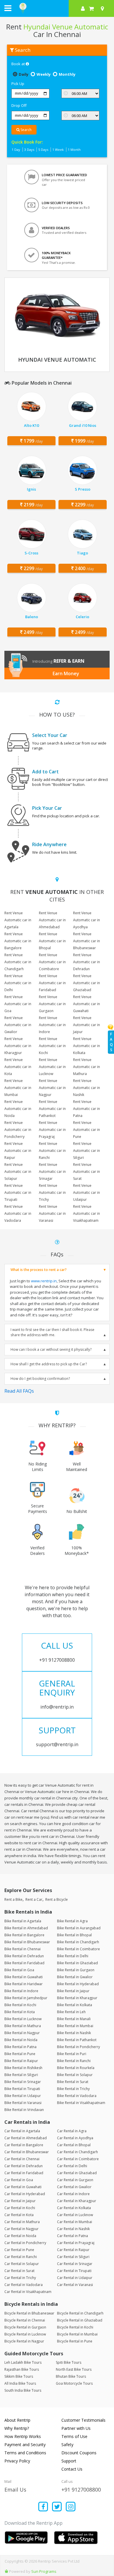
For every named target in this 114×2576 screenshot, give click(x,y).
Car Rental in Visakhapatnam (28, 2292)
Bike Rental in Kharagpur (77, 1998)
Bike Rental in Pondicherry (78, 2047)
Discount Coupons (79, 2453)
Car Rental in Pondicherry (25, 2243)
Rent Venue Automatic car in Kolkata (87, 1046)
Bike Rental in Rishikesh (23, 2068)
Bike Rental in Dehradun (24, 1956)
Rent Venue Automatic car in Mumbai (18, 1088)
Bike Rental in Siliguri (21, 2075)
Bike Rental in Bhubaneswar (27, 1942)
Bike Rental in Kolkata (75, 2005)
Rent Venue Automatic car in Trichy (52, 1192)
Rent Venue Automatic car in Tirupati (18, 1192)
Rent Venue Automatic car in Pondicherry (18, 1130)
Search (26, 130)
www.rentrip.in (44, 1281)
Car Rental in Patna (72, 2236)
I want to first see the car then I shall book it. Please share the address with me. (52, 1332)
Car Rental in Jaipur (20, 2201)
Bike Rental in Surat (73, 2082)
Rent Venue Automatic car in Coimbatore (52, 962)
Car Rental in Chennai (22, 2159)
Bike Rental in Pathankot (77, 2040)
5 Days (43, 150)
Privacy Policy (17, 2461)
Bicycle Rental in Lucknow (25, 2334)
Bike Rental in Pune (20, 2054)
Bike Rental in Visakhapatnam (81, 2103)
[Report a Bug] (6, 2571)
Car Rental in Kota (19, 2215)
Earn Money (66, 673)
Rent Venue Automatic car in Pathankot (52, 1109)
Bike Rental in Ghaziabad (77, 1963)
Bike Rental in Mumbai (75, 2026)
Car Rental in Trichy (20, 2278)
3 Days (29, 150)
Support (69, 2461)
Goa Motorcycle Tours (74, 2383)
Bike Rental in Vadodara (77, 2096)
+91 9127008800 (81, 2490)
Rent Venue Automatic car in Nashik (87, 1088)
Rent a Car (34, 1899)
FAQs (111, 1042)
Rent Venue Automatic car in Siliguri (87, 1151)
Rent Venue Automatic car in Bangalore (18, 941)
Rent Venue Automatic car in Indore (52, 1025)
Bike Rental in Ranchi (74, 2061)
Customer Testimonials (83, 2420)
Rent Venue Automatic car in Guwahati (87, 1004)
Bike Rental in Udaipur (23, 2096)
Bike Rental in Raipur (21, 2061)
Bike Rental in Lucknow (23, 2019)
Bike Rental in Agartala (23, 1921)
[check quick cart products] (91, 8)
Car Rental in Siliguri (73, 2257)
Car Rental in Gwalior (74, 2187)
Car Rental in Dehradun (24, 2166)
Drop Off (19, 105)
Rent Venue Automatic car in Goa (18, 1004)
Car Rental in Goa (19, 2180)
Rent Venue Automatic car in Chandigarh (18, 962)
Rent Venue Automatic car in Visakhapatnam (87, 1213)
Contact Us (72, 2469)
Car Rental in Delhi (72, 2166)
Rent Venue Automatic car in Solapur (18, 1172)
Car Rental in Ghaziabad (77, 2173)
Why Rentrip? (17, 2428)
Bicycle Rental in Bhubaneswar (29, 2313)
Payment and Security (25, 2445)
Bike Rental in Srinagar (23, 2082)
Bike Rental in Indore (21, 1991)
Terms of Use (74, 2436)
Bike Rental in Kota (20, 2012)
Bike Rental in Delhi (73, 1956)
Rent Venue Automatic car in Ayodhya (87, 920)
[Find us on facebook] (43, 2507)
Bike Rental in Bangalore (24, 1935)
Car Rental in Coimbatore (78, 2159)
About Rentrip (17, 2420)
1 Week (58, 150)
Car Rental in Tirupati (74, 2271)
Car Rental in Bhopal (74, 2145)
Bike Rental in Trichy (73, 2089)
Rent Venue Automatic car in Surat (87, 1172)
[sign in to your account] (83, 8)
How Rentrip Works (23, 2436)
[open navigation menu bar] (8, 8)
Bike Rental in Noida (21, 2040)
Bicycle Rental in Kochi (75, 2327)
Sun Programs (44, 2571)
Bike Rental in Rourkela (76, 2068)
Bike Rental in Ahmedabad (26, 1928)
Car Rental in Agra (72, 2131)
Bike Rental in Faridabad (24, 1963)
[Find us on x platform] (57, 2507)
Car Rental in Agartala (22, 2131)
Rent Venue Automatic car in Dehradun (87, 962)
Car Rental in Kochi (20, 2208)
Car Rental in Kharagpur (77, 2201)
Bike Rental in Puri (72, 2054)
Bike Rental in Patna (20, 2047)
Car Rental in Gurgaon (75, 2180)
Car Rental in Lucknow (75, 2215)
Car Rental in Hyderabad (25, 2194)
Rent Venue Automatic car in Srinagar (52, 1172)
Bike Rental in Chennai (23, 1949)
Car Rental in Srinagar (75, 2264)
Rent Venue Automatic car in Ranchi (52, 1151)
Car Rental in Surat (19, 2271)
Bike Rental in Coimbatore (78, 1949)
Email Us (15, 2490)
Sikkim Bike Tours (19, 2376)
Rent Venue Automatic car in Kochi (52, 1046)
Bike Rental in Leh (71, 2012)
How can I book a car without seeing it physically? (51, 1349)
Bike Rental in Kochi (20, 2005)
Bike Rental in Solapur (75, 2075)
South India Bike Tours (23, 2390)
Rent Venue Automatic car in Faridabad (52, 983)
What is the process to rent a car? (39, 1270)
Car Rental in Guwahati (23, 2187)
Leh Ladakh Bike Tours (23, 2362)
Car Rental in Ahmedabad (26, 2138)
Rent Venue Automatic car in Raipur (18, 1151)
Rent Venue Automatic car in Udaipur (87, 1192)
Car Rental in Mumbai (75, 2222)
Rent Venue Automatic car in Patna (87, 1109)
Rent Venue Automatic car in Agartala (18, 920)
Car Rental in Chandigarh (77, 2152)
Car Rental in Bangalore (24, 2145)
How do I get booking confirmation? (40, 1379)
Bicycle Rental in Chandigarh (80, 2313)
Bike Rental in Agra (72, 1921)
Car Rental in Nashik (73, 2229)
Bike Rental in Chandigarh (78, 1942)
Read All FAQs (19, 1391)
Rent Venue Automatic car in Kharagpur (18, 1046)
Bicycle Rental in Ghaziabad (80, 2320)
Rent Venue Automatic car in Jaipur (87, 1025)
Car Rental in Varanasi (75, 2285)
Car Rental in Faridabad (24, 2173)
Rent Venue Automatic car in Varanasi (52, 1213)
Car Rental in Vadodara (24, 2285)
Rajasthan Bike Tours (22, 2369)
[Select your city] (103, 8)
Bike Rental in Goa (19, 1970)
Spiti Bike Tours (69, 2362)
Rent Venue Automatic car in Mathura (87, 1067)
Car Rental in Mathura (22, 2222)
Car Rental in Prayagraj (76, 2243)
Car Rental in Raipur (73, 2250)
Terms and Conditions (25, 2453)
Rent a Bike (13, 1899)
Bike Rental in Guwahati (24, 1977)
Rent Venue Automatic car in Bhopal (52, 941)
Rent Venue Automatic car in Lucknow (52, 1067)
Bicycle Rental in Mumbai (77, 2334)
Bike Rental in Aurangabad (79, 1928)
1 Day (16, 150)
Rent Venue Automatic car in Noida (18, 1109)
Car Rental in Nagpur (21, 2229)
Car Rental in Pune (19, 2250)
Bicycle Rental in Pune (75, 2341)
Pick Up (18, 84)
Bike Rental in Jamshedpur (26, 1998)
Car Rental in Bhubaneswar (27, 2152)
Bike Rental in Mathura (23, 2026)
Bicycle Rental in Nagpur (24, 2341)
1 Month (74, 150)
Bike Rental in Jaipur (73, 1991)
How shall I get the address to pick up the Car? (49, 1364)
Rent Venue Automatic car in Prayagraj (52, 1130)
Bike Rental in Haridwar (24, 1984)
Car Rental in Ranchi (21, 2257)
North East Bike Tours (74, 2369)
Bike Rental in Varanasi (23, 2103)
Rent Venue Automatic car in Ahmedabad (52, 920)
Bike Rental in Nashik (74, 2033)
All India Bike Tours (20, 2383)
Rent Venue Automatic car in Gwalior (18, 1025)
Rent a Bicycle (57, 1899)
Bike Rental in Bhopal (74, 1935)
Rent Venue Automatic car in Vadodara (18, 1213)
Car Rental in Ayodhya (75, 2138)
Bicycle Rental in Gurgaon (25, 2327)
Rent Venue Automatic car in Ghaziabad (87, 983)
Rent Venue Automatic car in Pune (87, 1130)
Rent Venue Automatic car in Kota (18, 1067)
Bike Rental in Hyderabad (78, 1984)
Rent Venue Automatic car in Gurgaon (52, 1004)
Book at (19, 64)
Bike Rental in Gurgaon (76, 1970)
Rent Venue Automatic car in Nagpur (52, 1088)
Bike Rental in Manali (74, 2019)
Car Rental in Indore (73, 2194)
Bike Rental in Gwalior (75, 1977)
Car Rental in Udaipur (75, 2278)
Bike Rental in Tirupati (22, 2089)
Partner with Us (76, 2428)
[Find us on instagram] (71, 2507)
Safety (67, 2445)
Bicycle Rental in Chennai (25, 2320)
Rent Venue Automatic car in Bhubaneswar (87, 941)
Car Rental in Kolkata (74, 2208)
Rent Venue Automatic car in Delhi (18, 983)
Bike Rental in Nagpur (22, 2033)
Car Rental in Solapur (22, 2264)
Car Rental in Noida (20, 2236)
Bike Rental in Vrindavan (24, 2110)
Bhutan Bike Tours (71, 2376)
